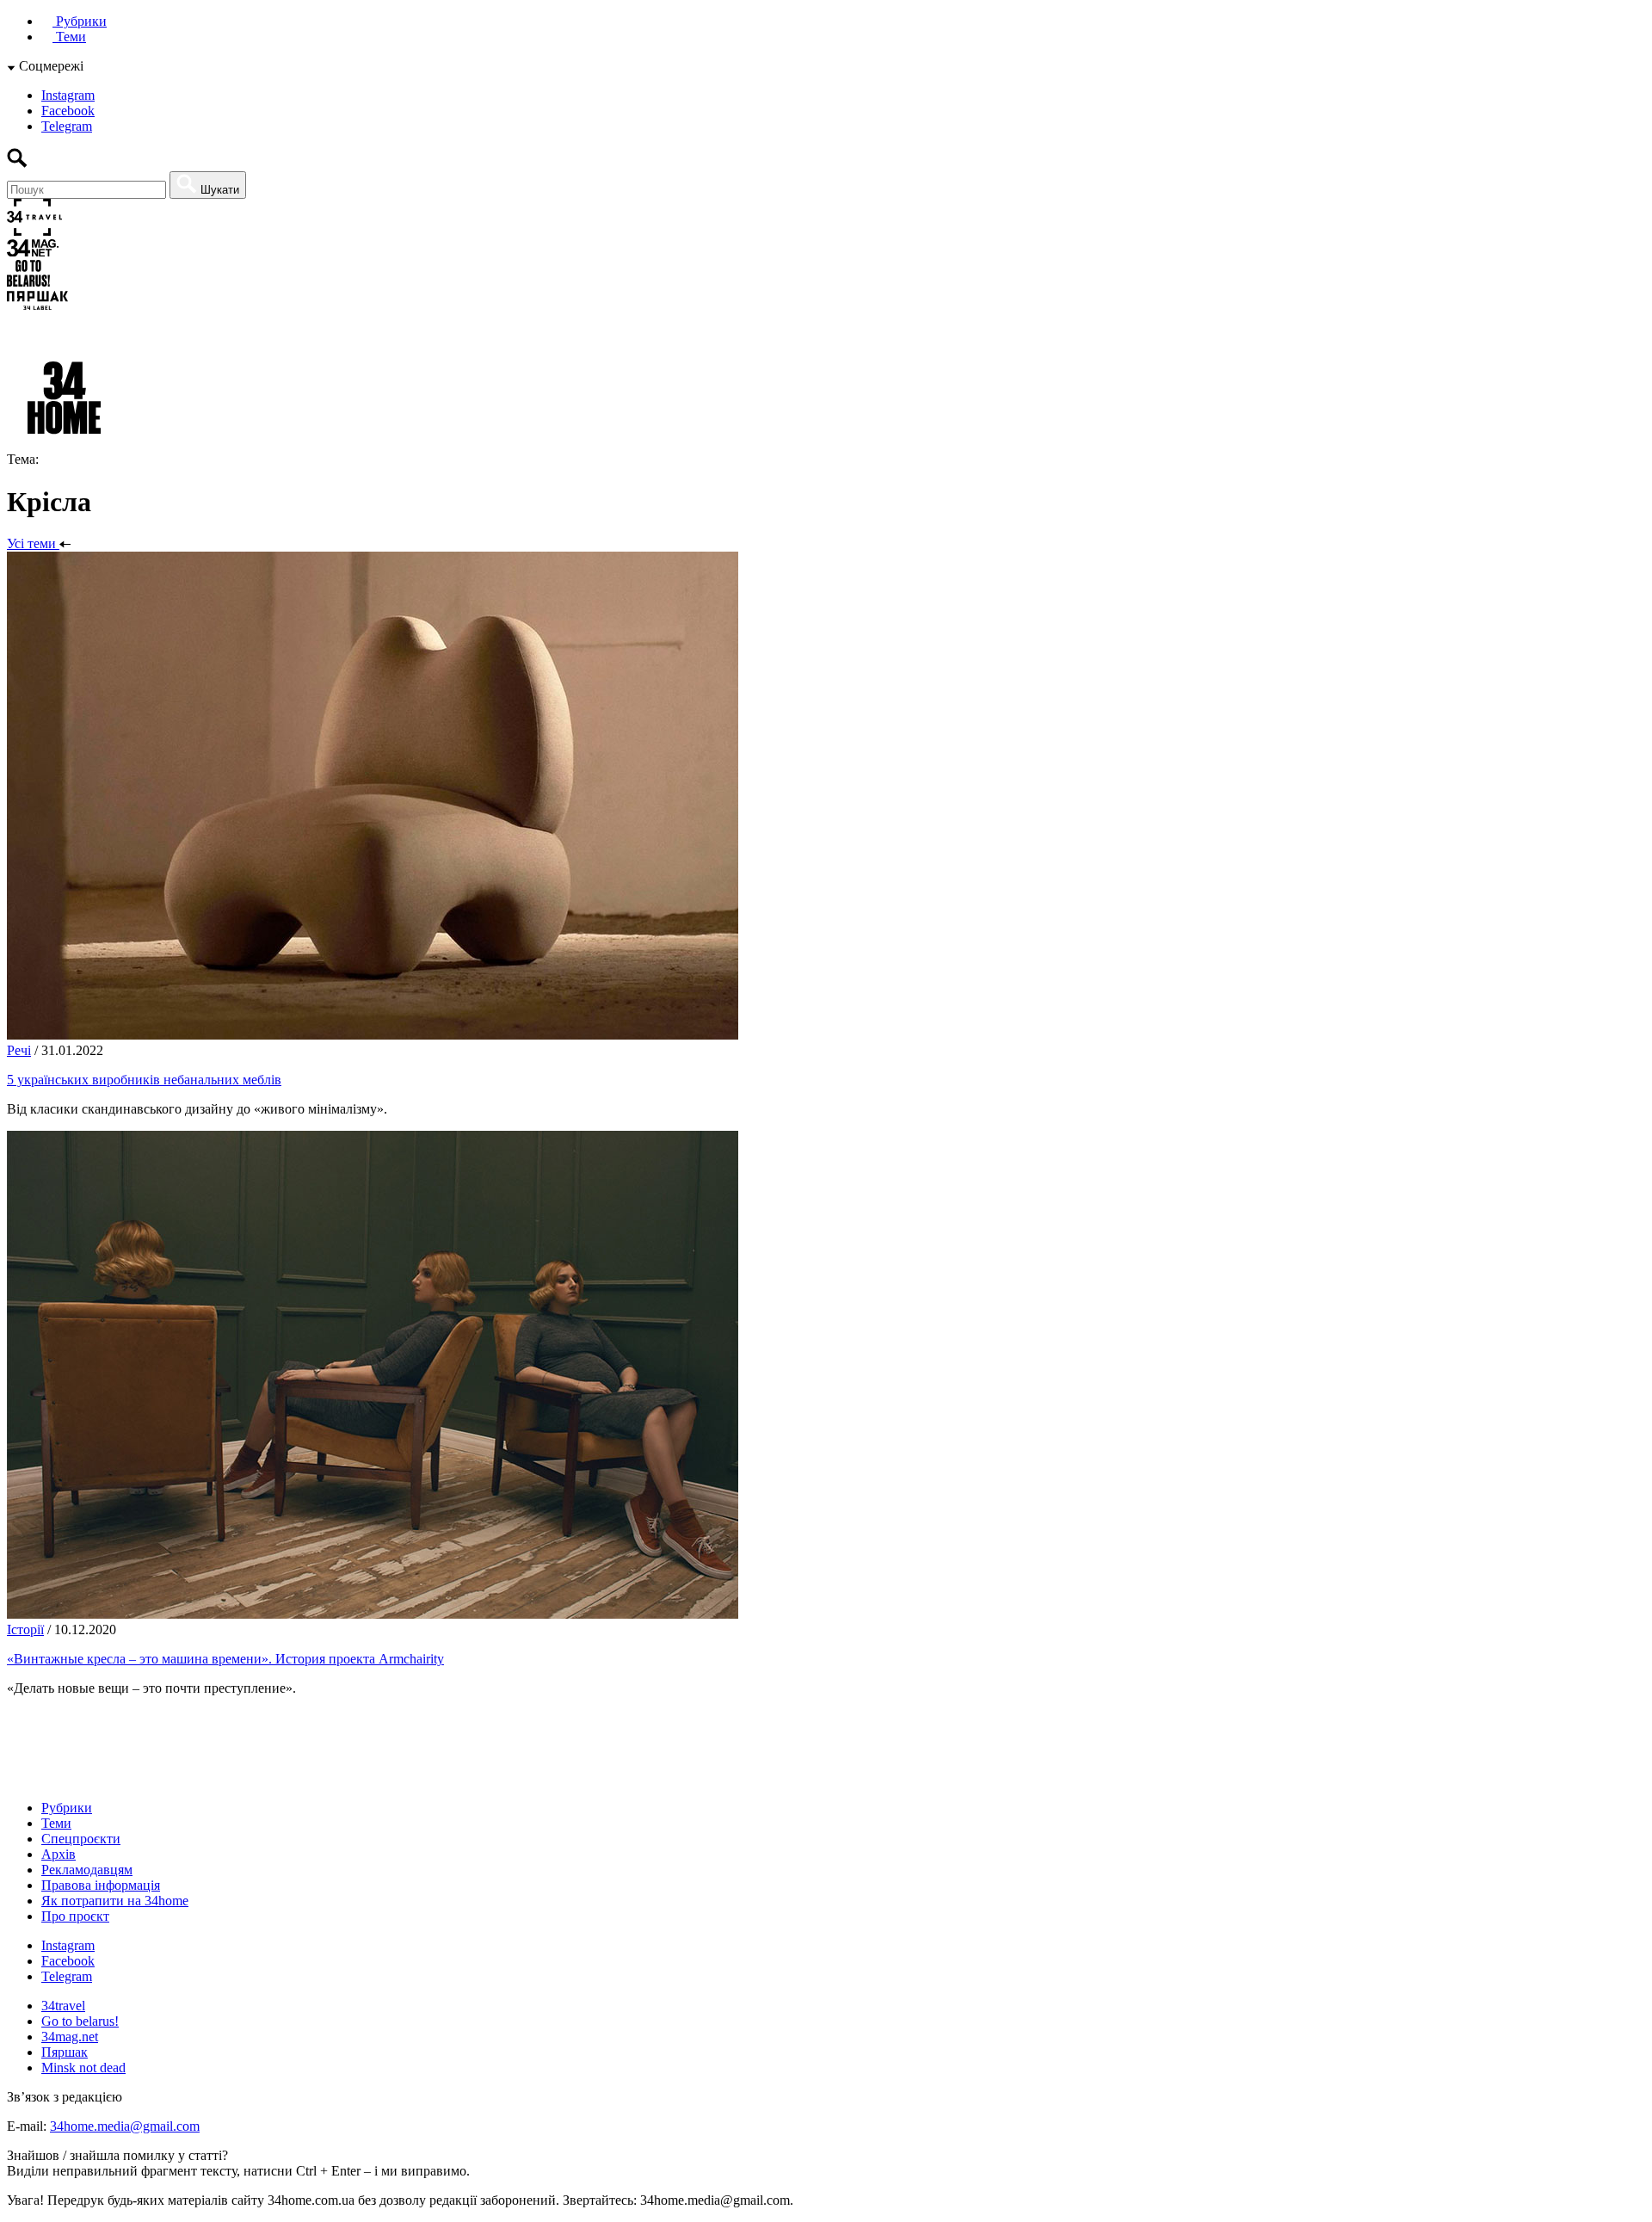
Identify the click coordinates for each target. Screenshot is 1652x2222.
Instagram (68, 95)
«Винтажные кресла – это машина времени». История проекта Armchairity (225, 1659)
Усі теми (33, 543)
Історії (25, 1629)
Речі (19, 1050)
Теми (69, 37)
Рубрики (80, 21)
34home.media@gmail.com (125, 2126)
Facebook (68, 111)
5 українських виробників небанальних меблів (144, 1080)
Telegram (67, 126)
